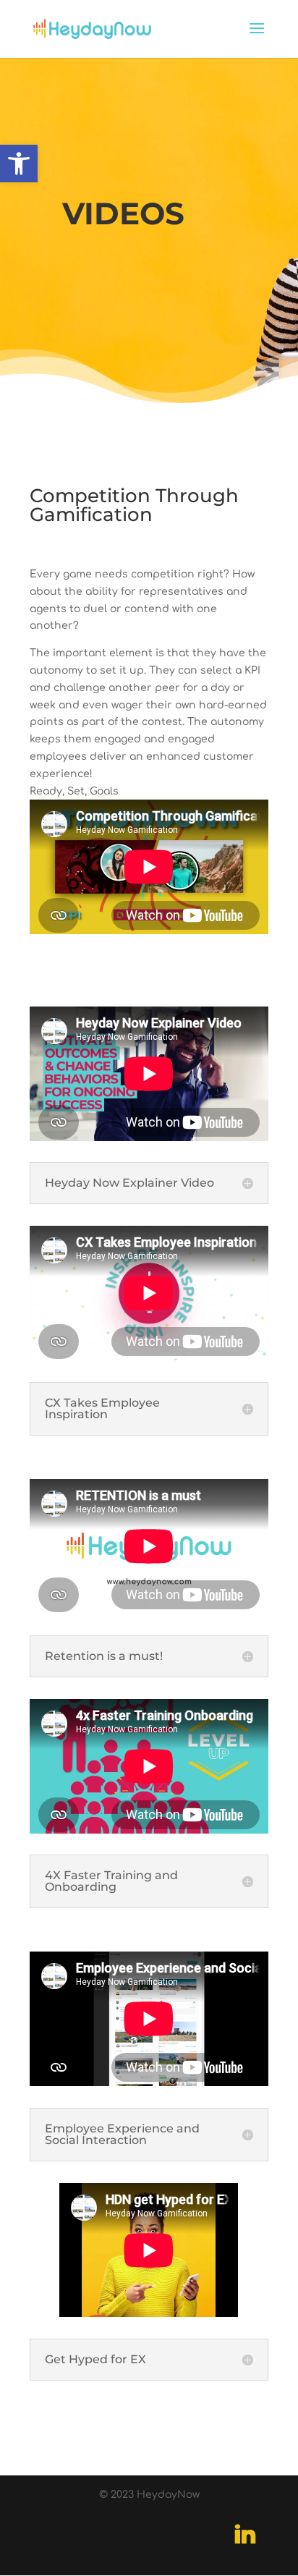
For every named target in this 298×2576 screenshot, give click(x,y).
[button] (19, 164)
